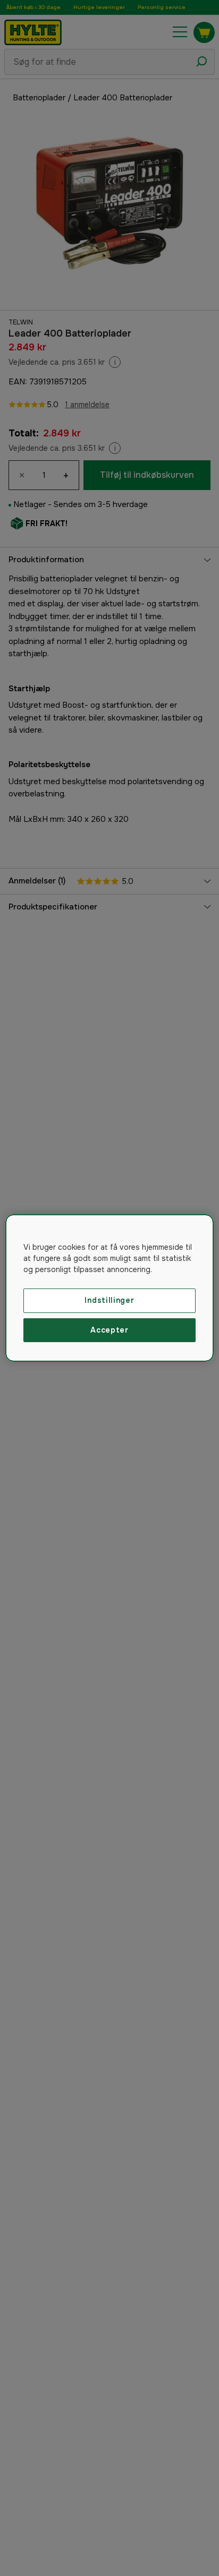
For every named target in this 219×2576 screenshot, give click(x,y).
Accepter (109, 1330)
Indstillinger (109, 1300)
